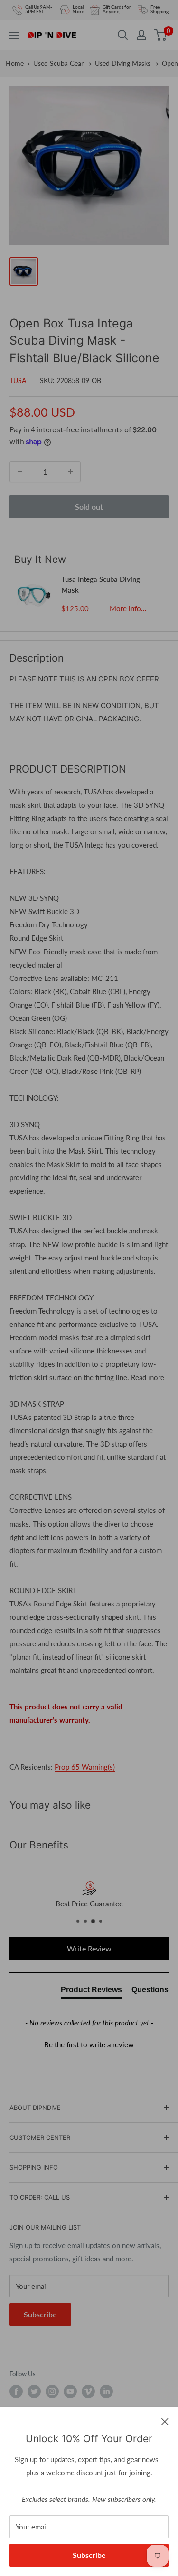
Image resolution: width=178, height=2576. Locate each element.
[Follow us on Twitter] (34, 2391)
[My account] (141, 35)
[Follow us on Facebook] (16, 2391)
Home (15, 63)
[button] (89, 2044)
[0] (161, 35)
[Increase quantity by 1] (70, 472)
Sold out (89, 507)
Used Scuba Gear (59, 63)
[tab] (91, 1992)
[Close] (165, 2421)
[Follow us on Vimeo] (88, 2391)
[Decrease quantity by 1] (20, 472)
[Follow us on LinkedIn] (106, 2391)
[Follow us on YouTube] (70, 2391)
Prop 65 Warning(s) (85, 1767)
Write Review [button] (89, 1948)
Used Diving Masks (124, 63)
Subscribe (89, 2555)
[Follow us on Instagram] (52, 2391)
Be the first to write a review (89, 2044)
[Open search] (123, 35)
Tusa (18, 380)
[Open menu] (14, 36)
